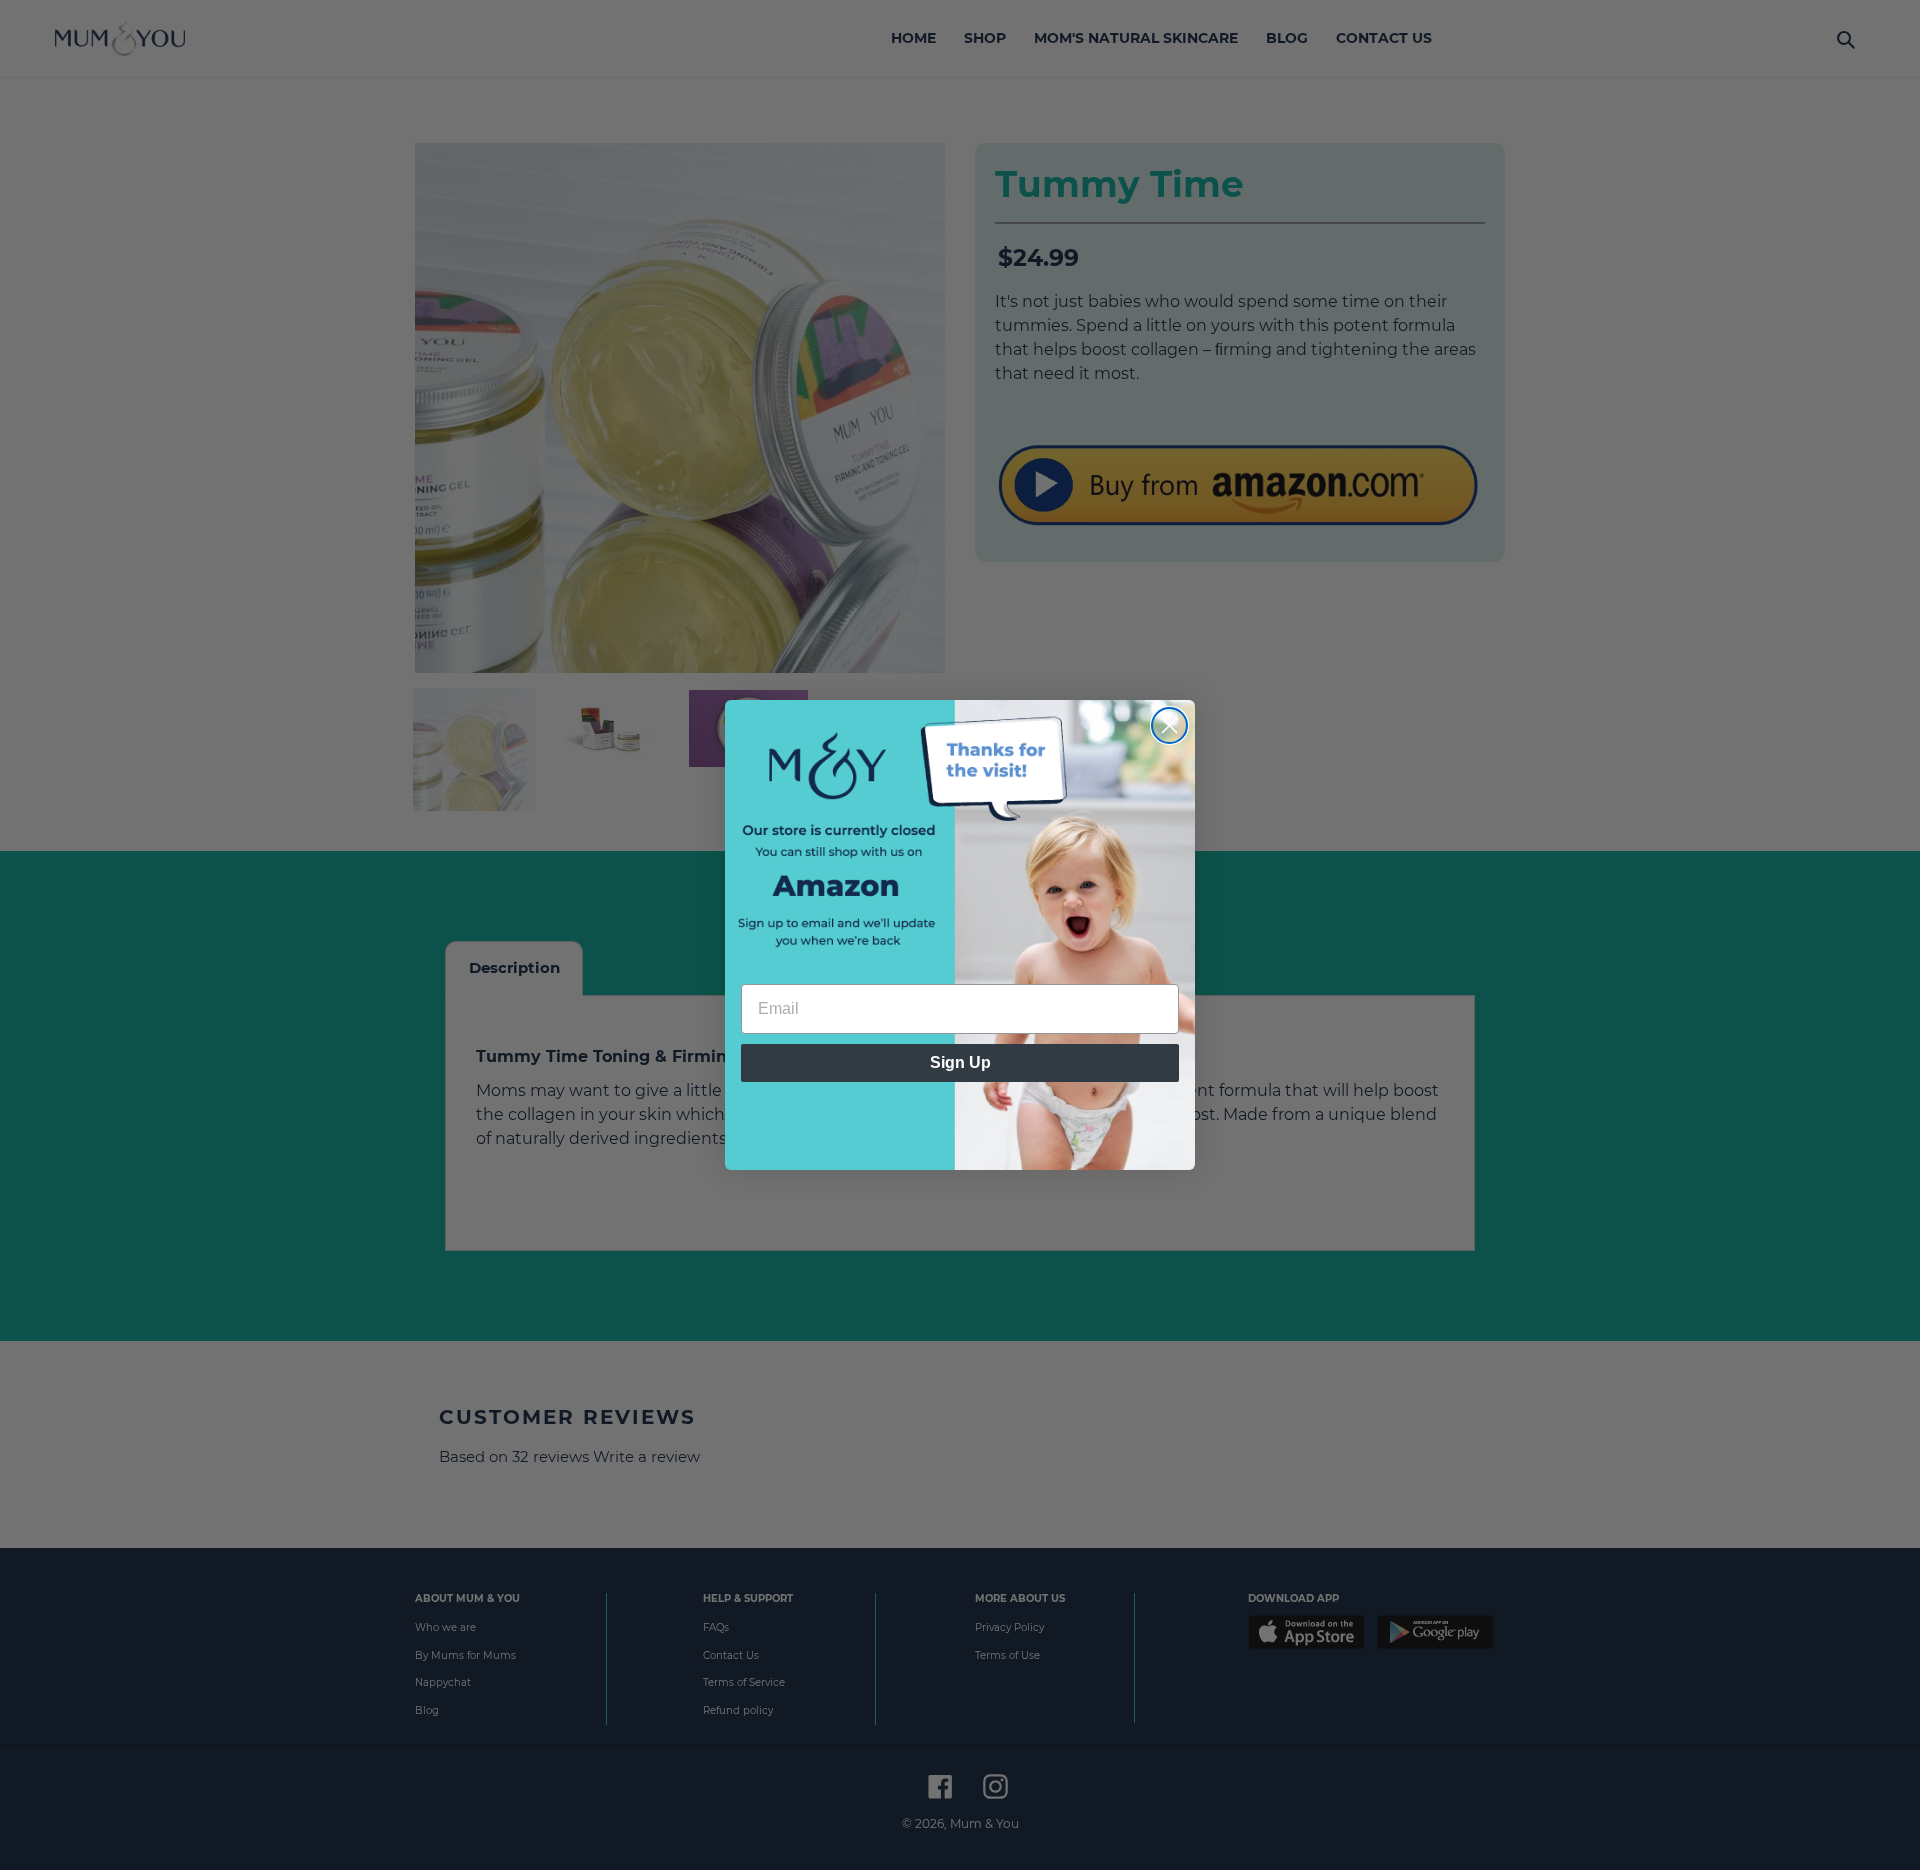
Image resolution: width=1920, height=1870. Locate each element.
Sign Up (960, 1062)
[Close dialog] (1169, 725)
